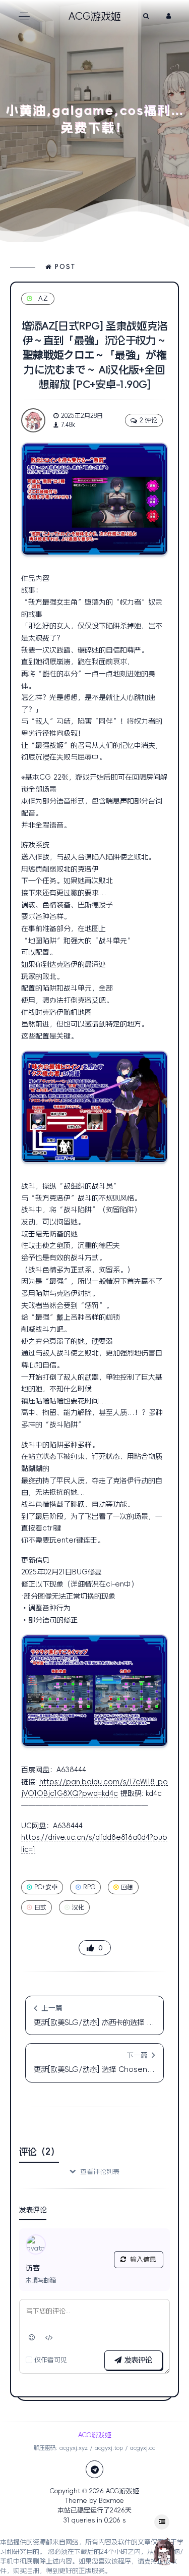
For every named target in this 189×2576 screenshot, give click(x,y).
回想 (127, 1887)
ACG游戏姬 (122, 2491)
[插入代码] (49, 2338)
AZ (44, 298)
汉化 (78, 1907)
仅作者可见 (51, 2360)
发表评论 (137, 2360)
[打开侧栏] (162, 2522)
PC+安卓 (46, 1887)
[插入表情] (32, 2338)
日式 (40, 1907)
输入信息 (143, 2259)
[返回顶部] (164, 2551)
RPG (89, 1887)
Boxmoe (111, 2501)
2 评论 (148, 420)
